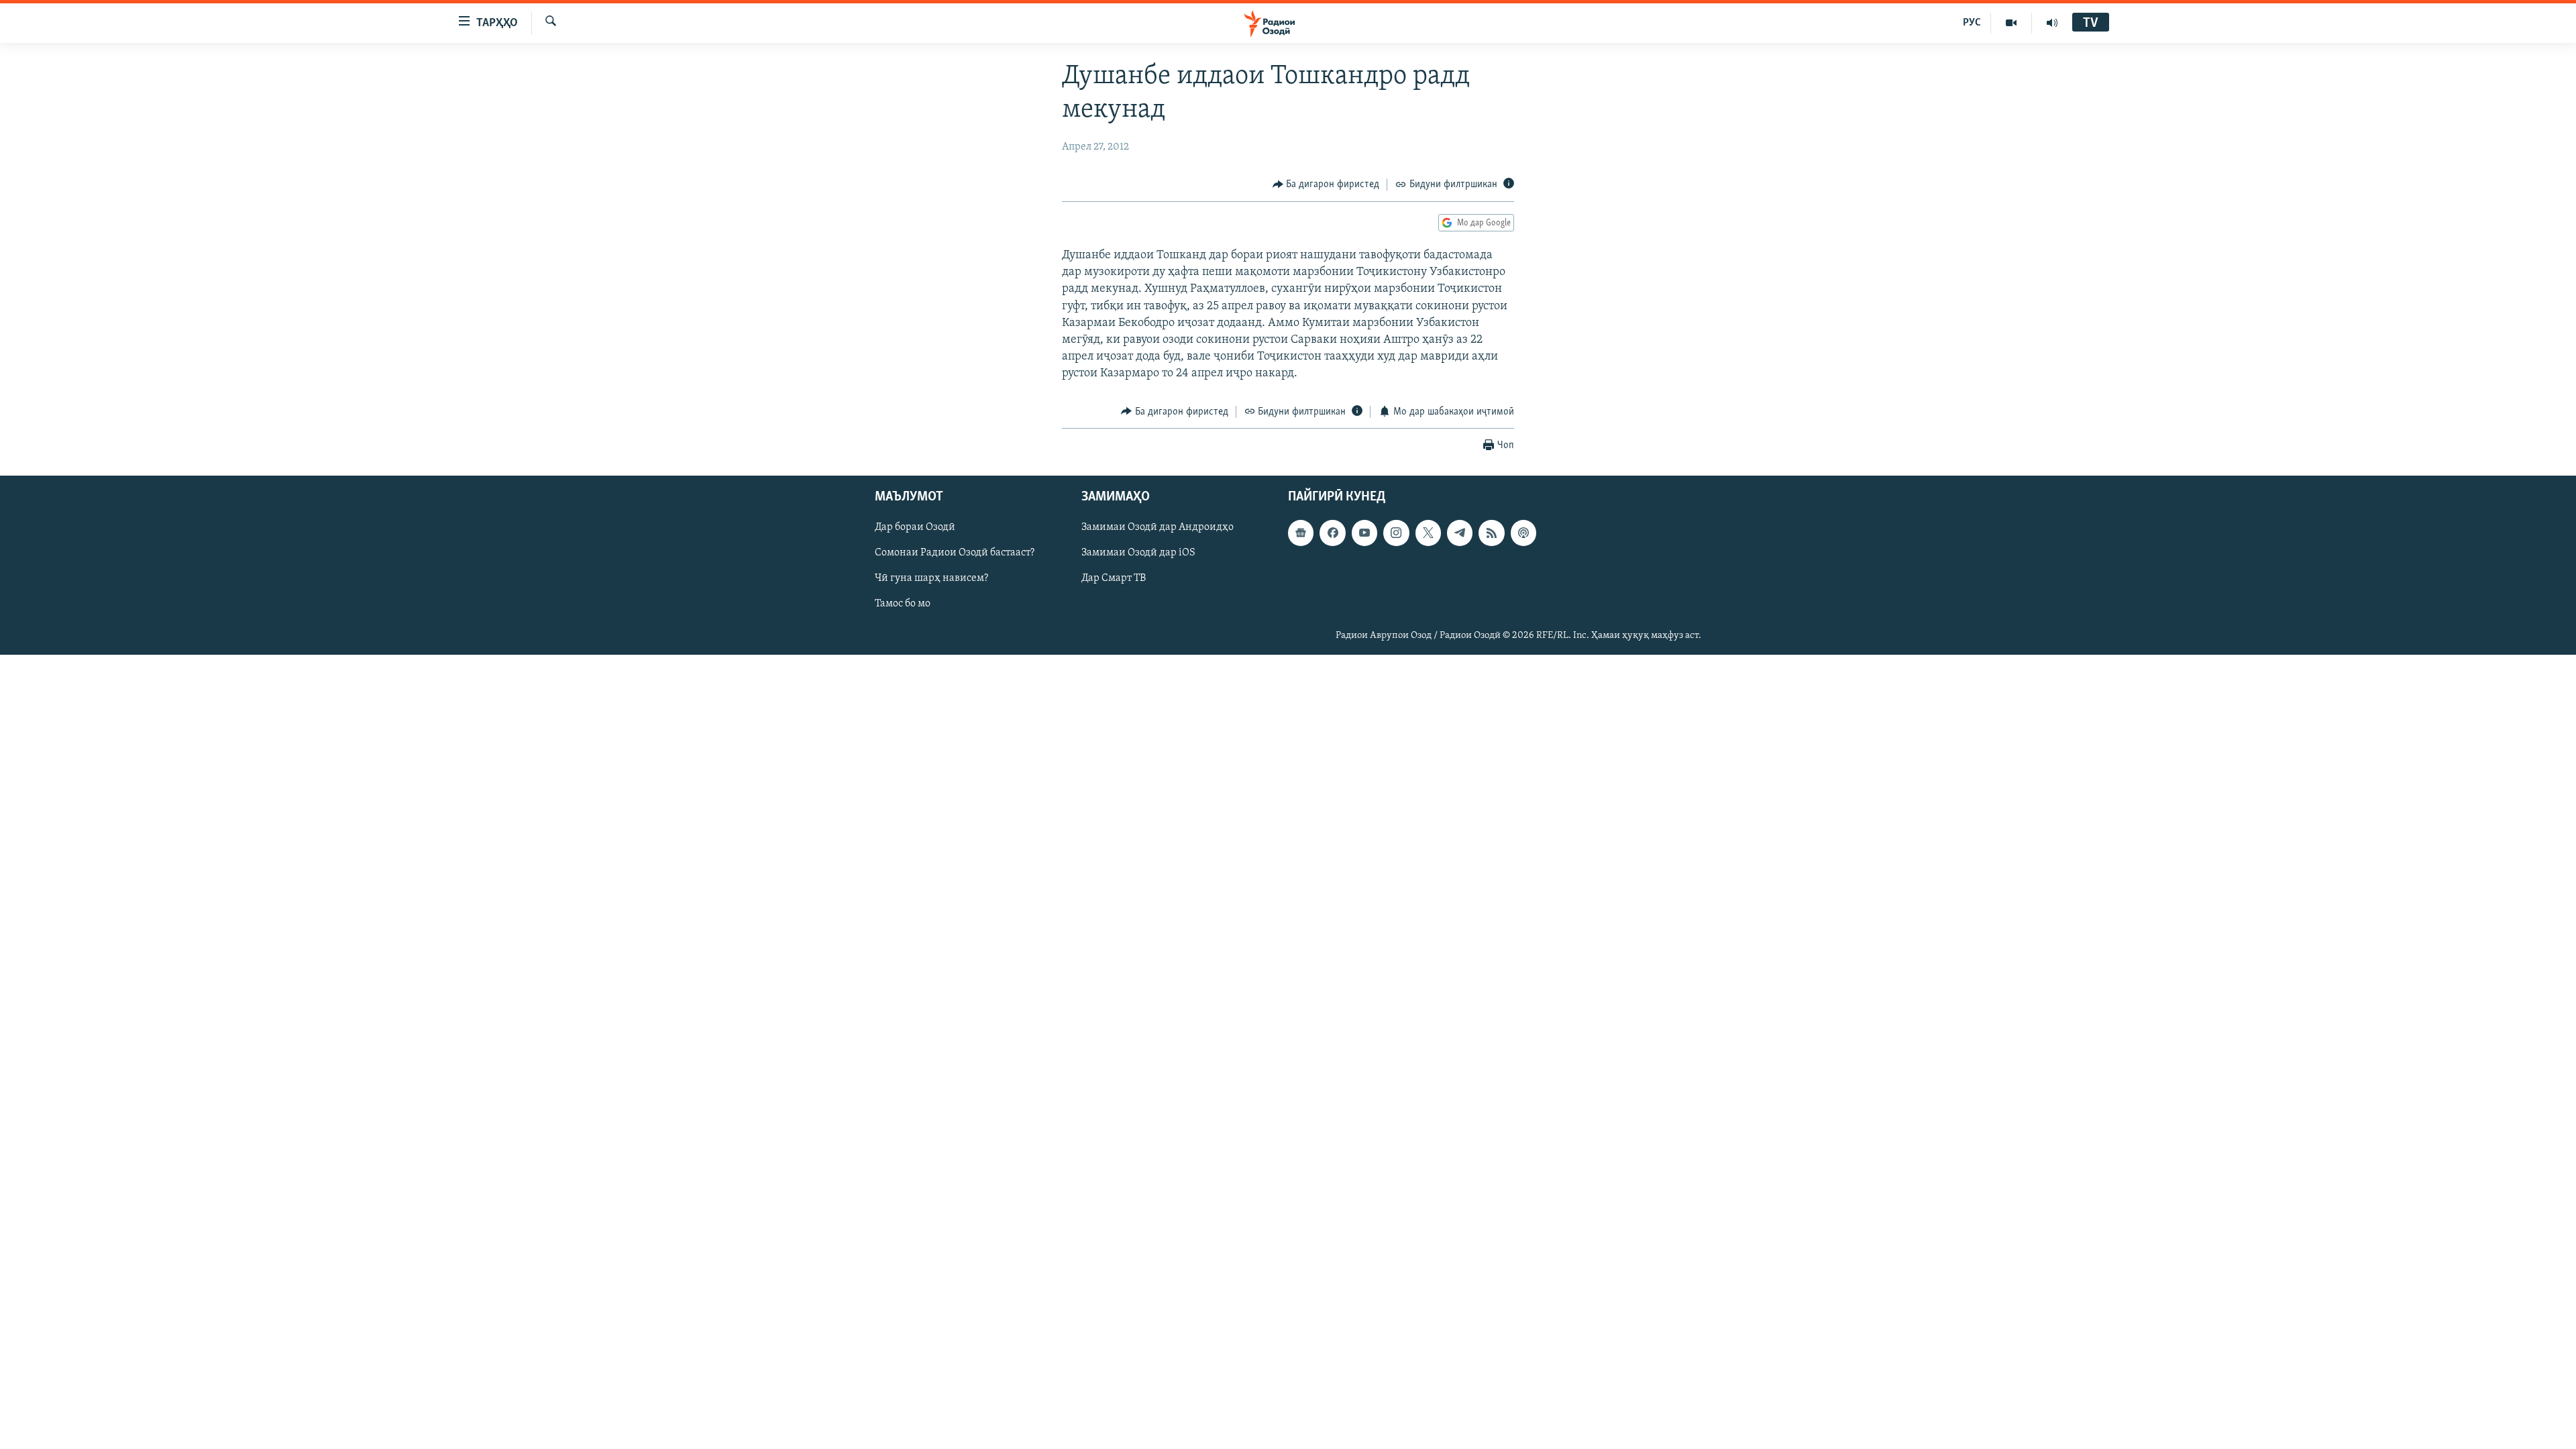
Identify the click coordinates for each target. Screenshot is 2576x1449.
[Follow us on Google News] (1301, 533)
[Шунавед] (2052, 23)
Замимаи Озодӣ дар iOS (1138, 553)
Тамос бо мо (903, 604)
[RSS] (1491, 533)
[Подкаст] (1523, 533)
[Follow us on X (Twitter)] (1428, 533)
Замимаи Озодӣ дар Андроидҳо (1158, 527)
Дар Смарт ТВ (1114, 579)
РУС (1972, 23)
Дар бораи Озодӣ (915, 527)
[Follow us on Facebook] (1332, 533)
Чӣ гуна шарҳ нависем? (931, 579)
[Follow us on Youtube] (1364, 533)
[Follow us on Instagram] (1396, 533)
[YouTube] (2011, 23)
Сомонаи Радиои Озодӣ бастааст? (955, 553)
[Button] (1326, 184)
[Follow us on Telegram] (1460, 533)
